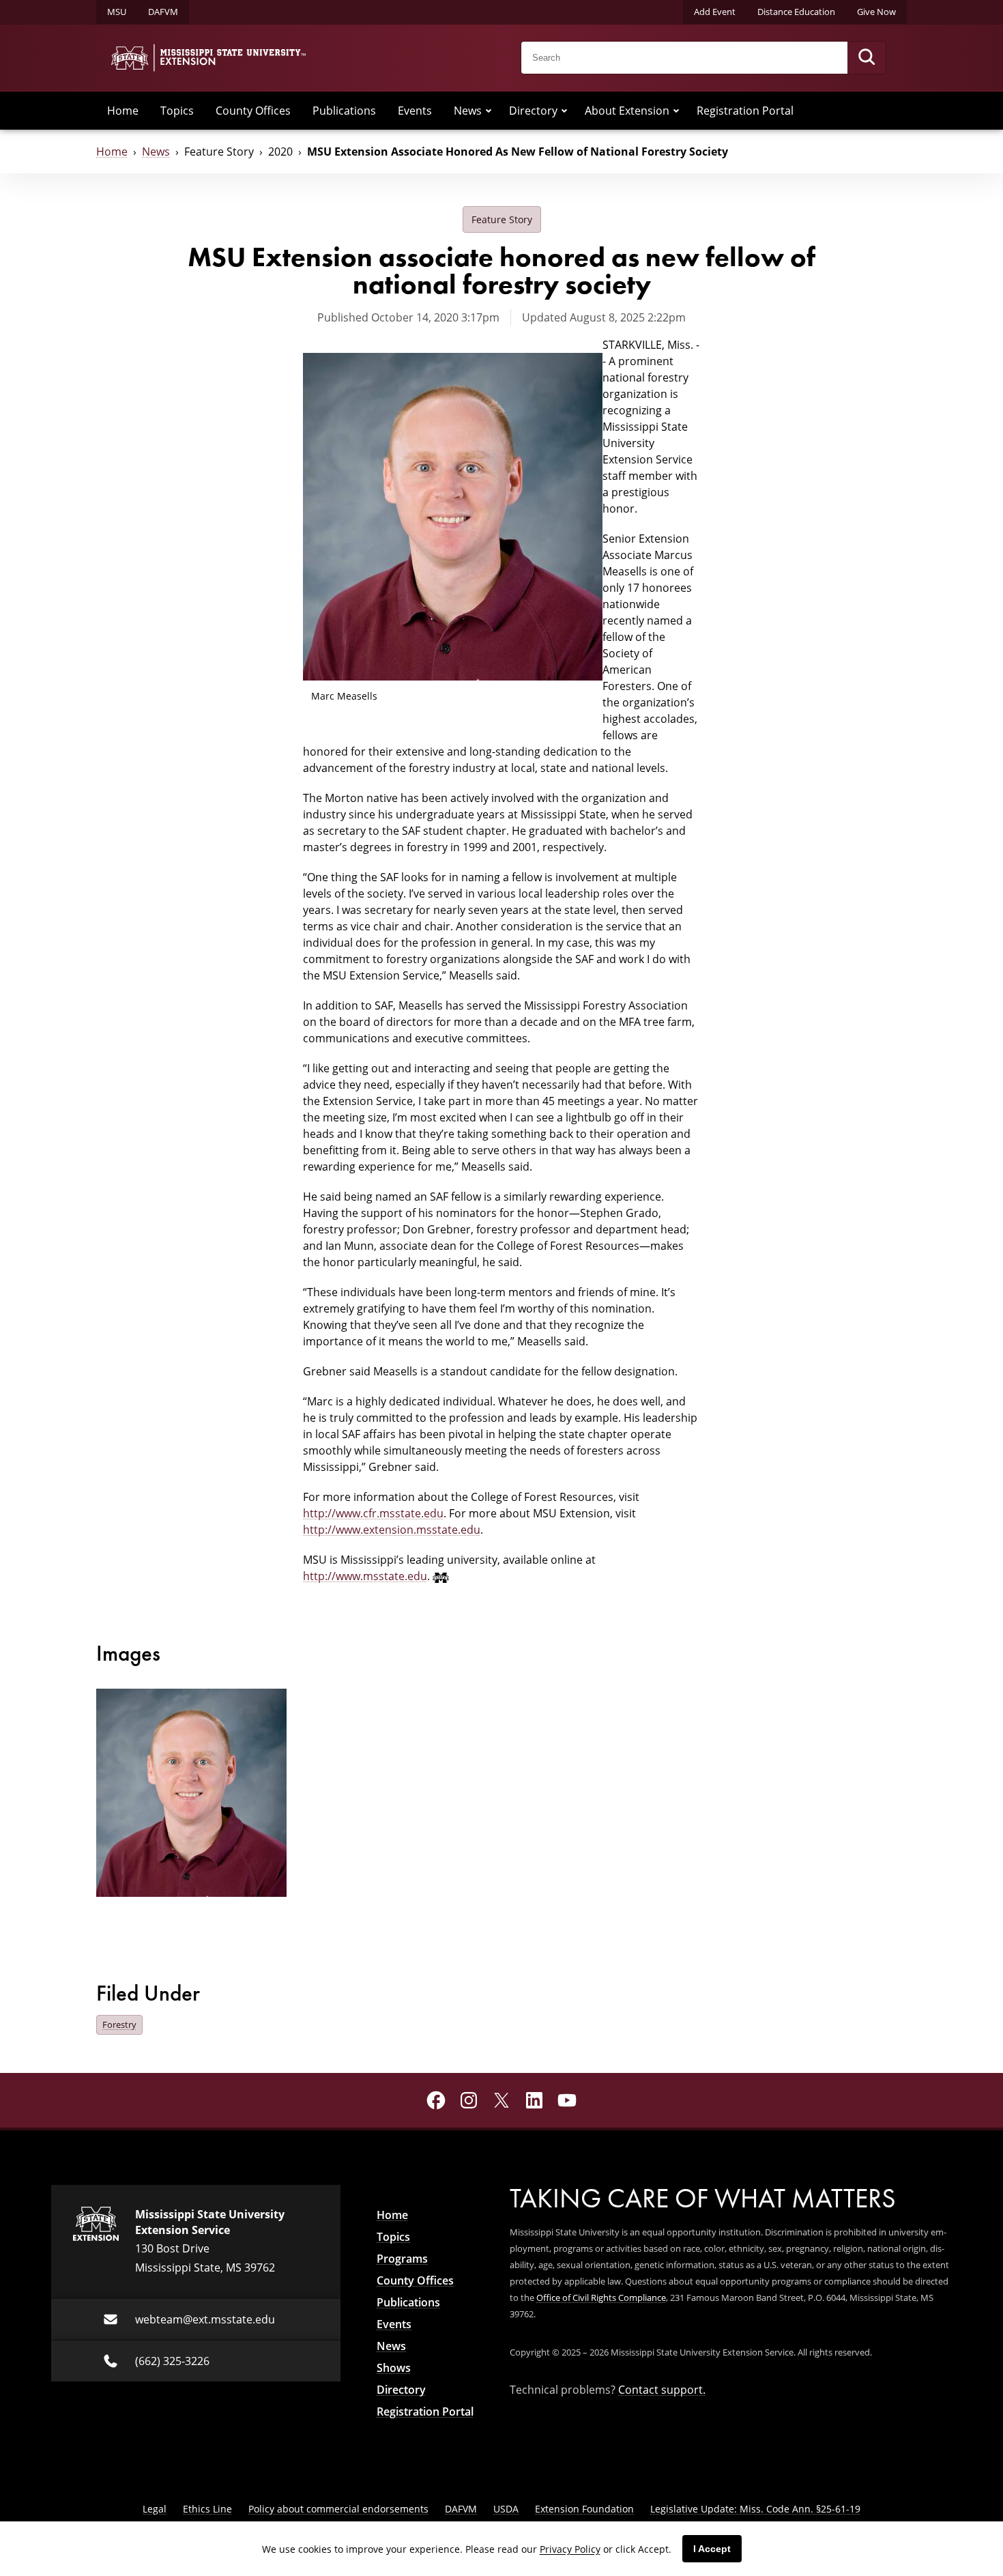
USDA (506, 2509)
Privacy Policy (570, 2549)
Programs (402, 2259)
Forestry (119, 2024)
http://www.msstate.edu (365, 1576)
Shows (394, 2368)
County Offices (253, 111)
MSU (117, 12)
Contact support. (662, 2390)
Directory (533, 111)
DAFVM (163, 12)
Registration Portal (745, 111)
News (468, 111)
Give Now (876, 12)
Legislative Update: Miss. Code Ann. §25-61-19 (755, 2509)
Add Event (715, 12)
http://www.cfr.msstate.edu (373, 1513)
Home (123, 111)
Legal (155, 2509)
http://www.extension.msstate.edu (392, 1530)
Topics (177, 111)
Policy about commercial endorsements (338, 2509)
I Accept (712, 2549)
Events (415, 111)
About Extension (627, 111)
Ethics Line (207, 2509)
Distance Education (796, 12)
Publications (344, 111)
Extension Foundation (584, 2509)
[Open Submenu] (489, 111)
